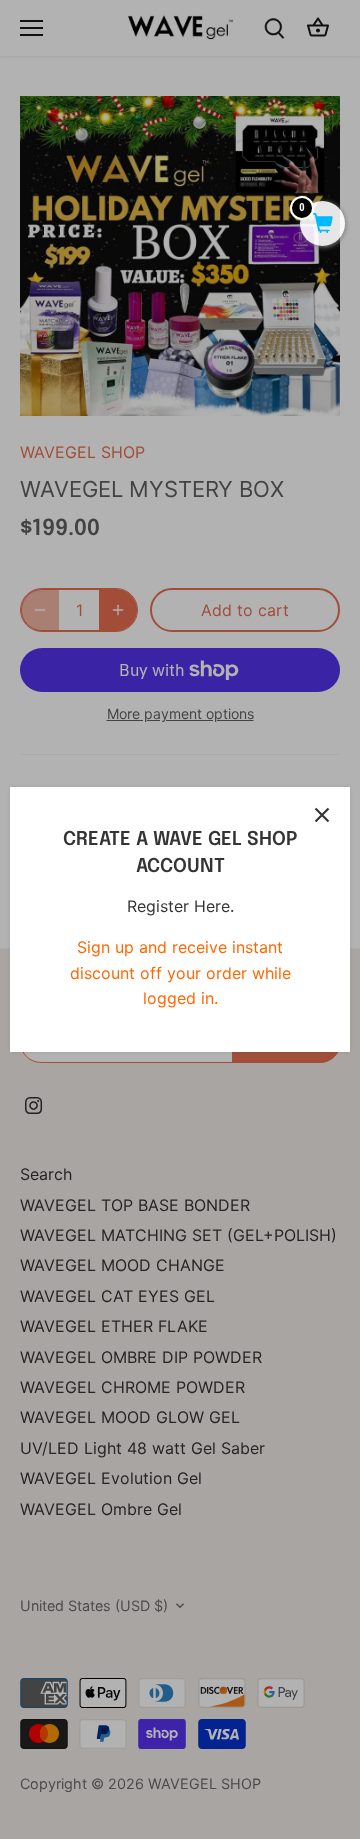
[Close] (322, 815)
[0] (322, 225)
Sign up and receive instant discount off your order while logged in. (180, 972)
